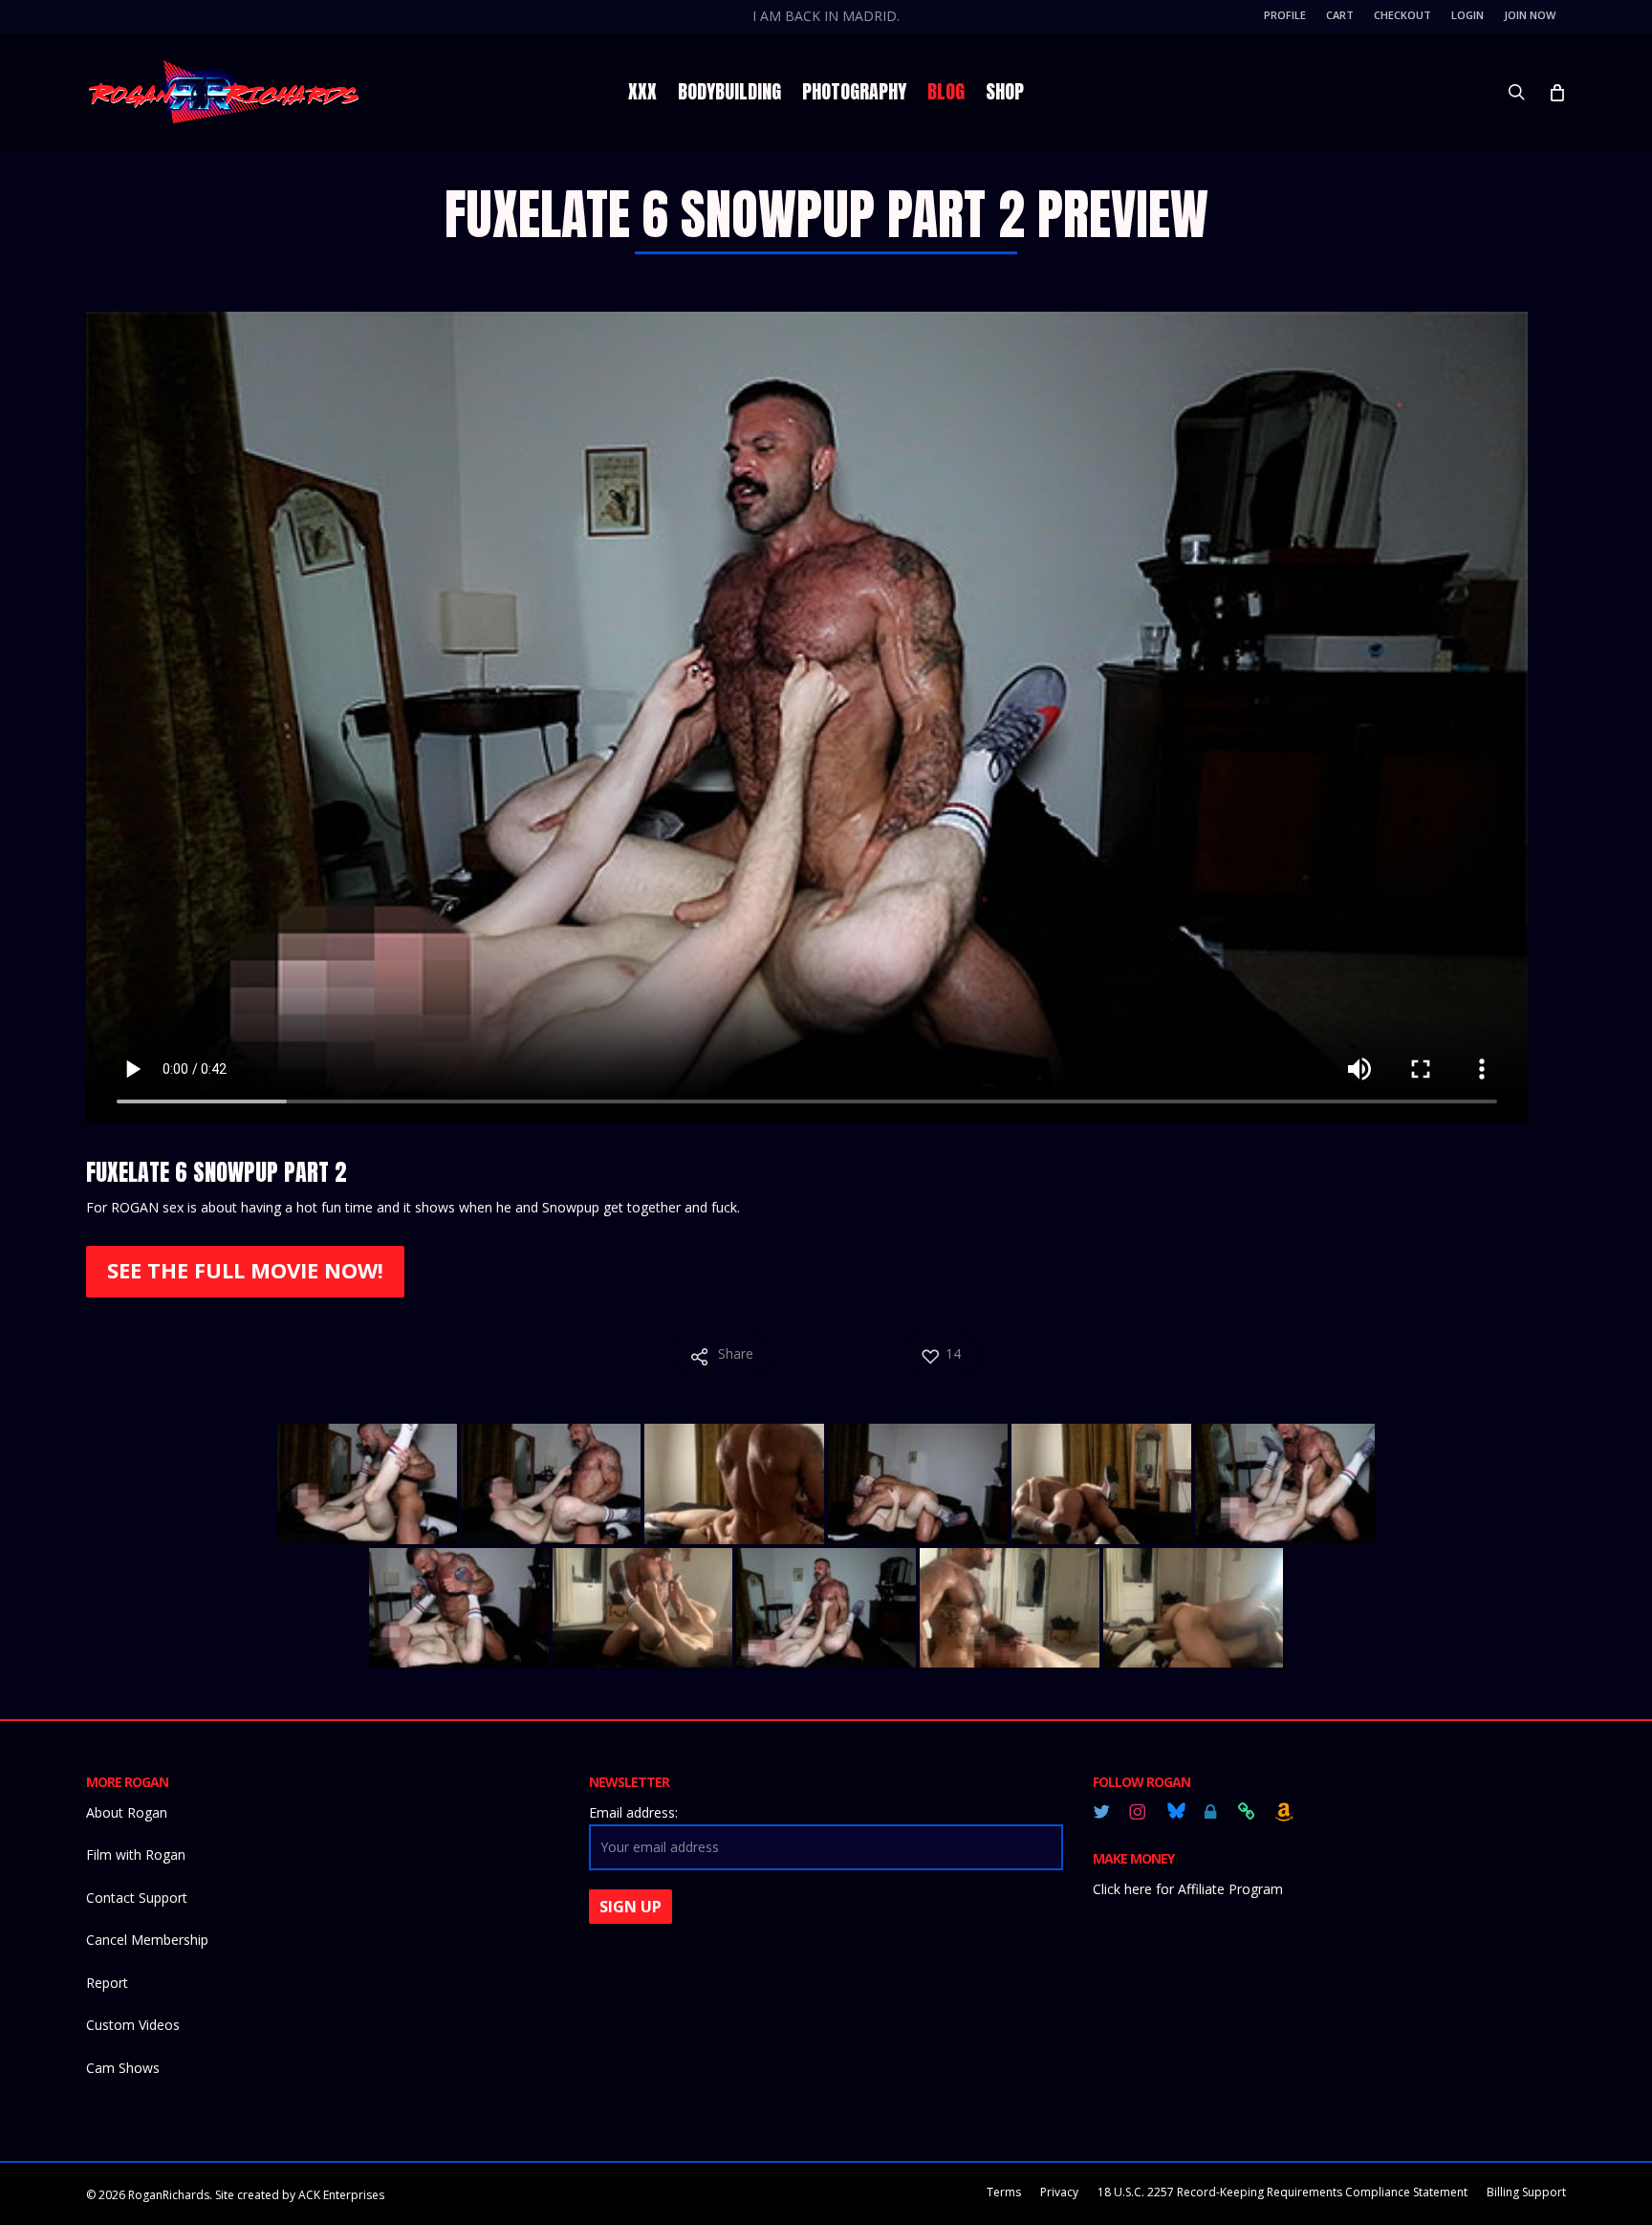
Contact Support (137, 1898)
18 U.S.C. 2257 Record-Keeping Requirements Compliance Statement (1282, 2192)
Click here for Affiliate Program (1188, 1889)
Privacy (1059, 2192)
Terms (1004, 2192)
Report (107, 1983)
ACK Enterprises (341, 2195)
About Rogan (127, 1812)
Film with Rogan (136, 1854)
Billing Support (1526, 2192)
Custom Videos (133, 2025)
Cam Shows (123, 2068)
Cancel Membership (147, 1940)
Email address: (633, 1812)
